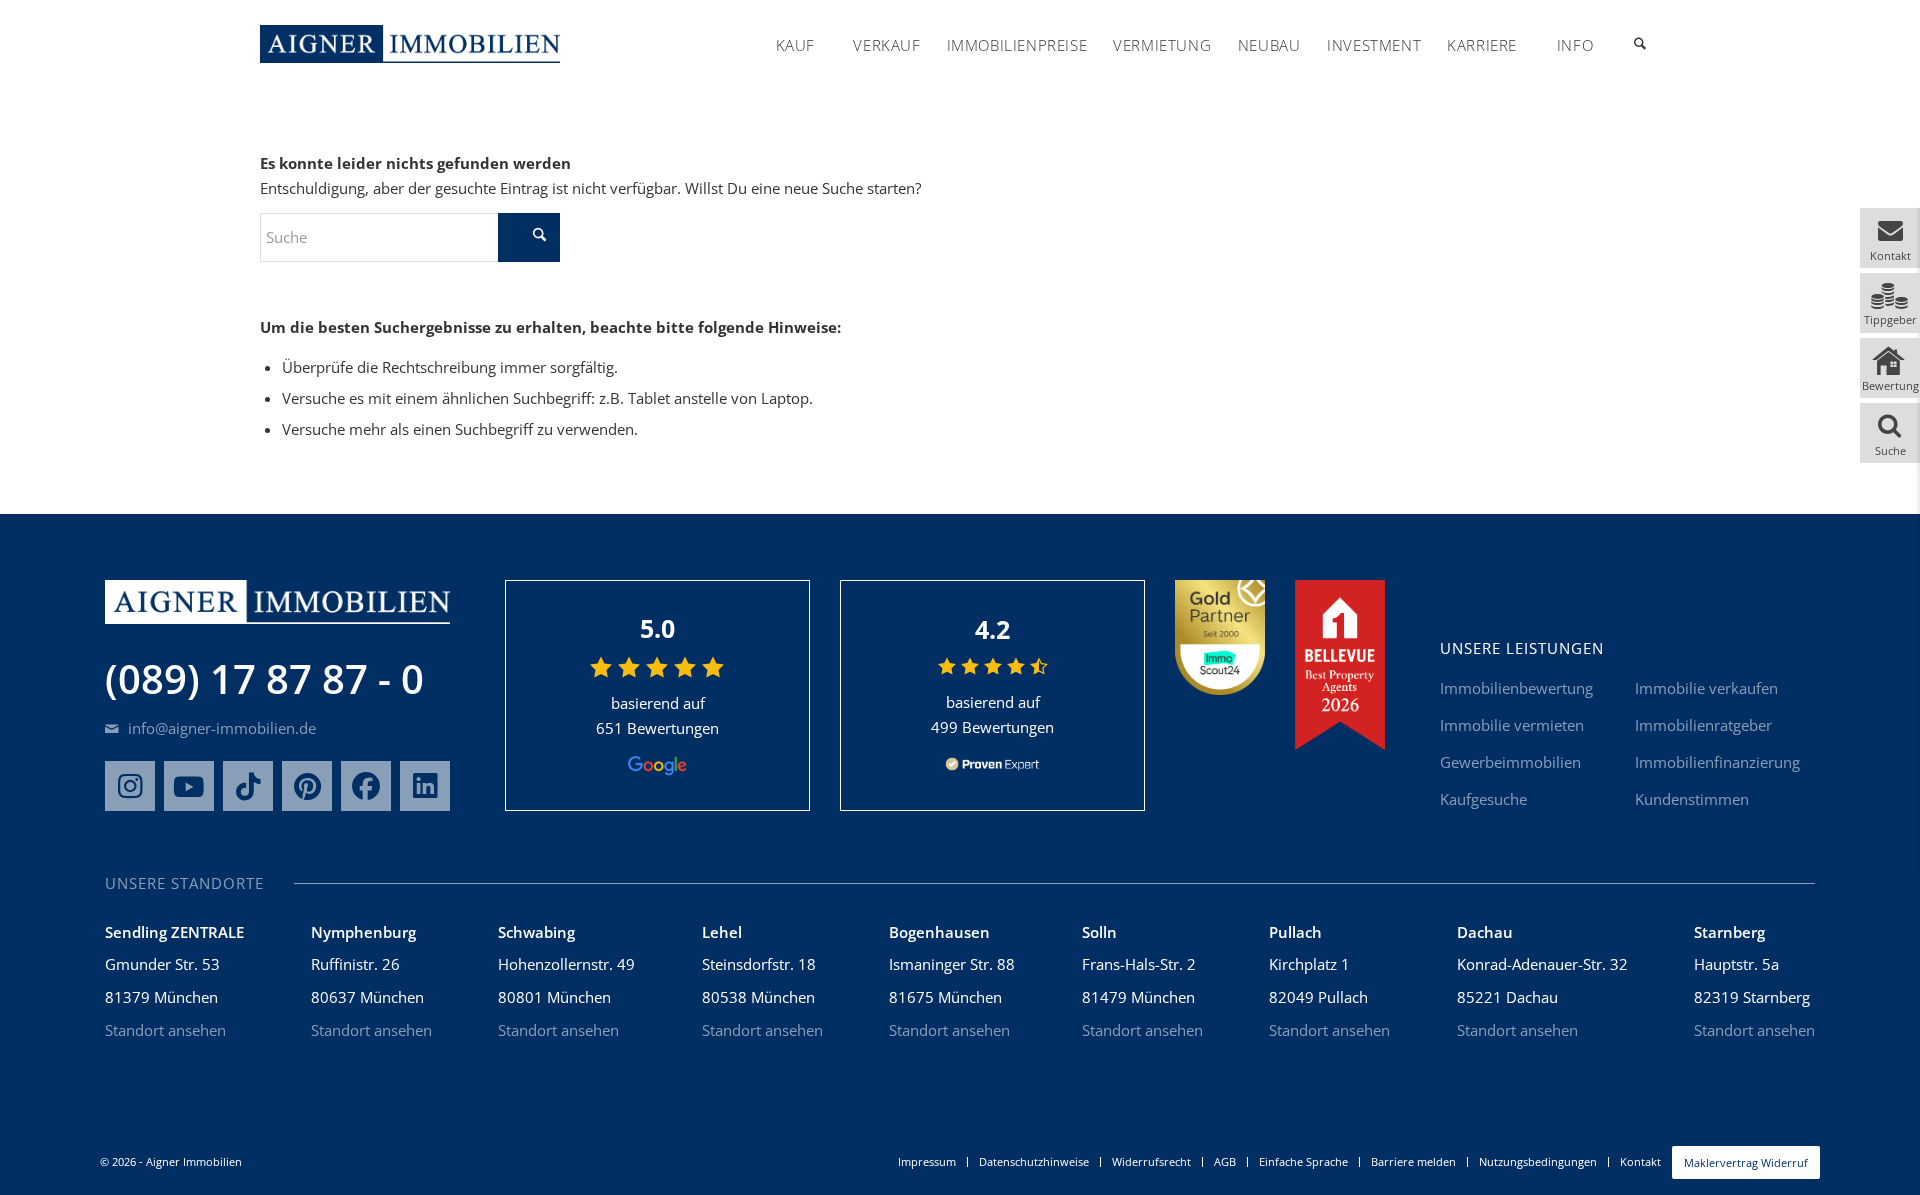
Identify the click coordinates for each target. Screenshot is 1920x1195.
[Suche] (1640, 45)
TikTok (248, 786)
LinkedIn (425, 786)
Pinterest (307, 786)
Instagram (130, 786)
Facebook (366, 786)
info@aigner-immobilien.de (220, 728)
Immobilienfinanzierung (1717, 762)
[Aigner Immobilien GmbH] (410, 44)
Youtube (189, 786)
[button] (1890, 238)
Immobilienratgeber (1703, 725)
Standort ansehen (165, 1030)
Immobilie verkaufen (1706, 688)
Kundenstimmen (1692, 799)
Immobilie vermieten (1512, 725)
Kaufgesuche (1483, 799)
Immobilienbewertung (1516, 688)
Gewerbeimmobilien (1510, 762)
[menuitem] (795, 45)
